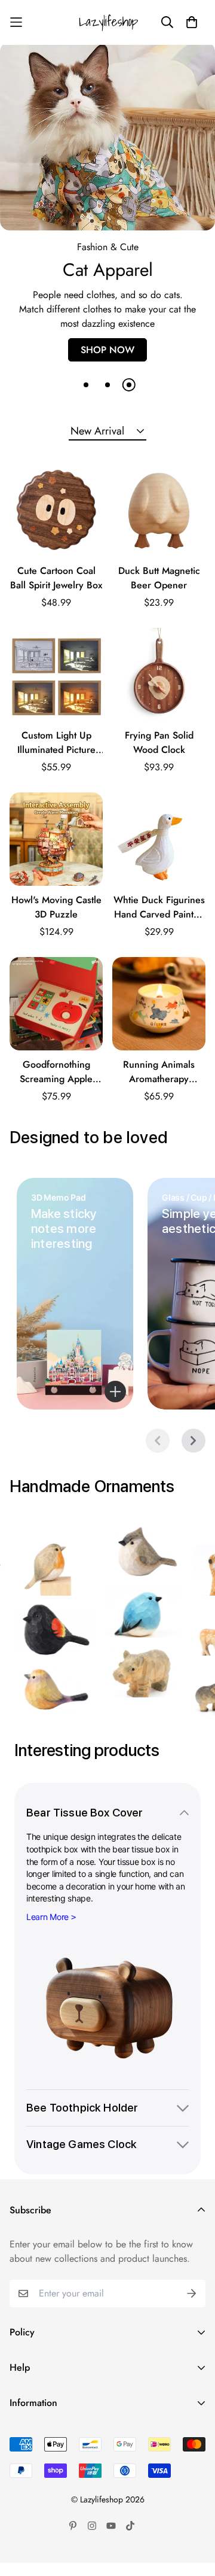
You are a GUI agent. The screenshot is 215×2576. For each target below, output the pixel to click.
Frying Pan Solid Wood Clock (159, 756)
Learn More (47, 1930)
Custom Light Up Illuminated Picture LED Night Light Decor (56, 756)
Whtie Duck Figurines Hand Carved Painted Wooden (159, 921)
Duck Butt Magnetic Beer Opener (159, 591)
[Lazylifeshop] (107, 22)
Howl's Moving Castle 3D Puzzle (56, 920)
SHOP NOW (107, 363)
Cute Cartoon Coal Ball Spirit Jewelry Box (56, 591)
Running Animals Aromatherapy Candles (159, 1085)
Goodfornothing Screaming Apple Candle (56, 1085)
